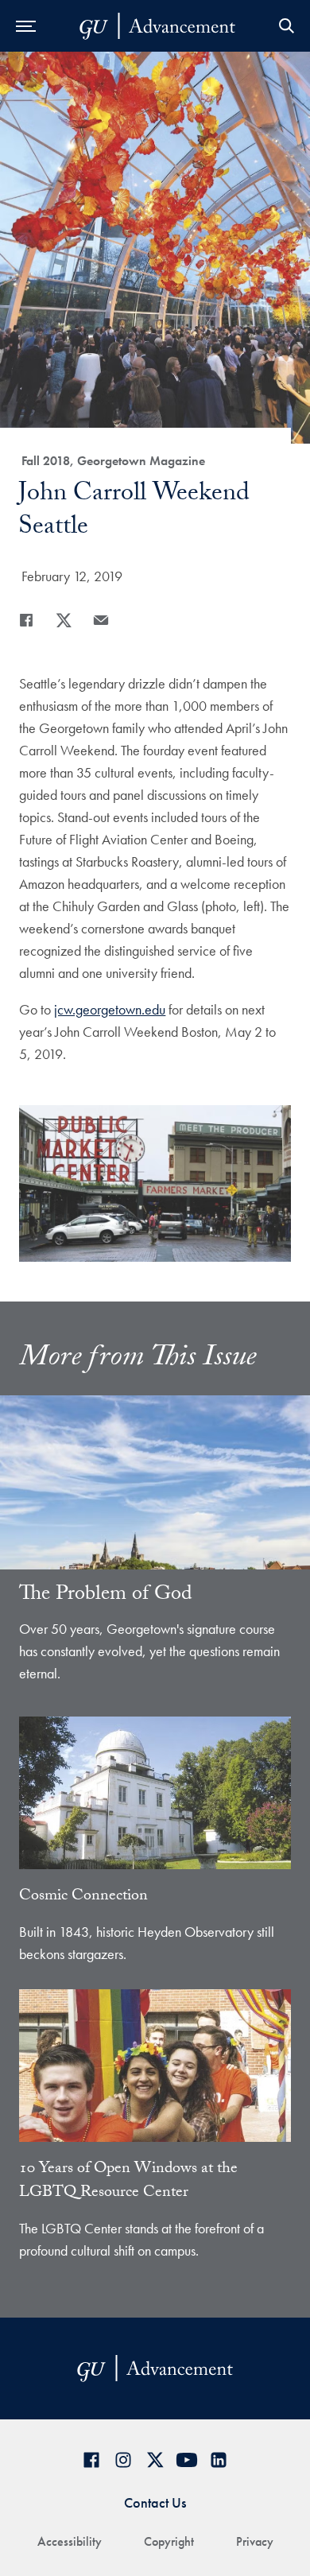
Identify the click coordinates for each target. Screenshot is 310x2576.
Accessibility (70, 2541)
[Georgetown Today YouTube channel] (187, 2460)
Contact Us (155, 2502)
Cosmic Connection (83, 1897)
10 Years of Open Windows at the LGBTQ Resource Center (128, 2182)
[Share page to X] (64, 620)
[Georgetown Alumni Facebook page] (91, 2460)
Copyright (169, 2541)
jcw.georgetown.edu (110, 1009)
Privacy (255, 2541)
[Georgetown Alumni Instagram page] (123, 2460)
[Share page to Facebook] (26, 620)
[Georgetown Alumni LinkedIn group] (219, 2460)
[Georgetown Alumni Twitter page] (155, 2460)
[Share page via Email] (101, 620)
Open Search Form (286, 26)
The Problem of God (106, 1596)
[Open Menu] (26, 26)
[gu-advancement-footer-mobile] (157, 26)
